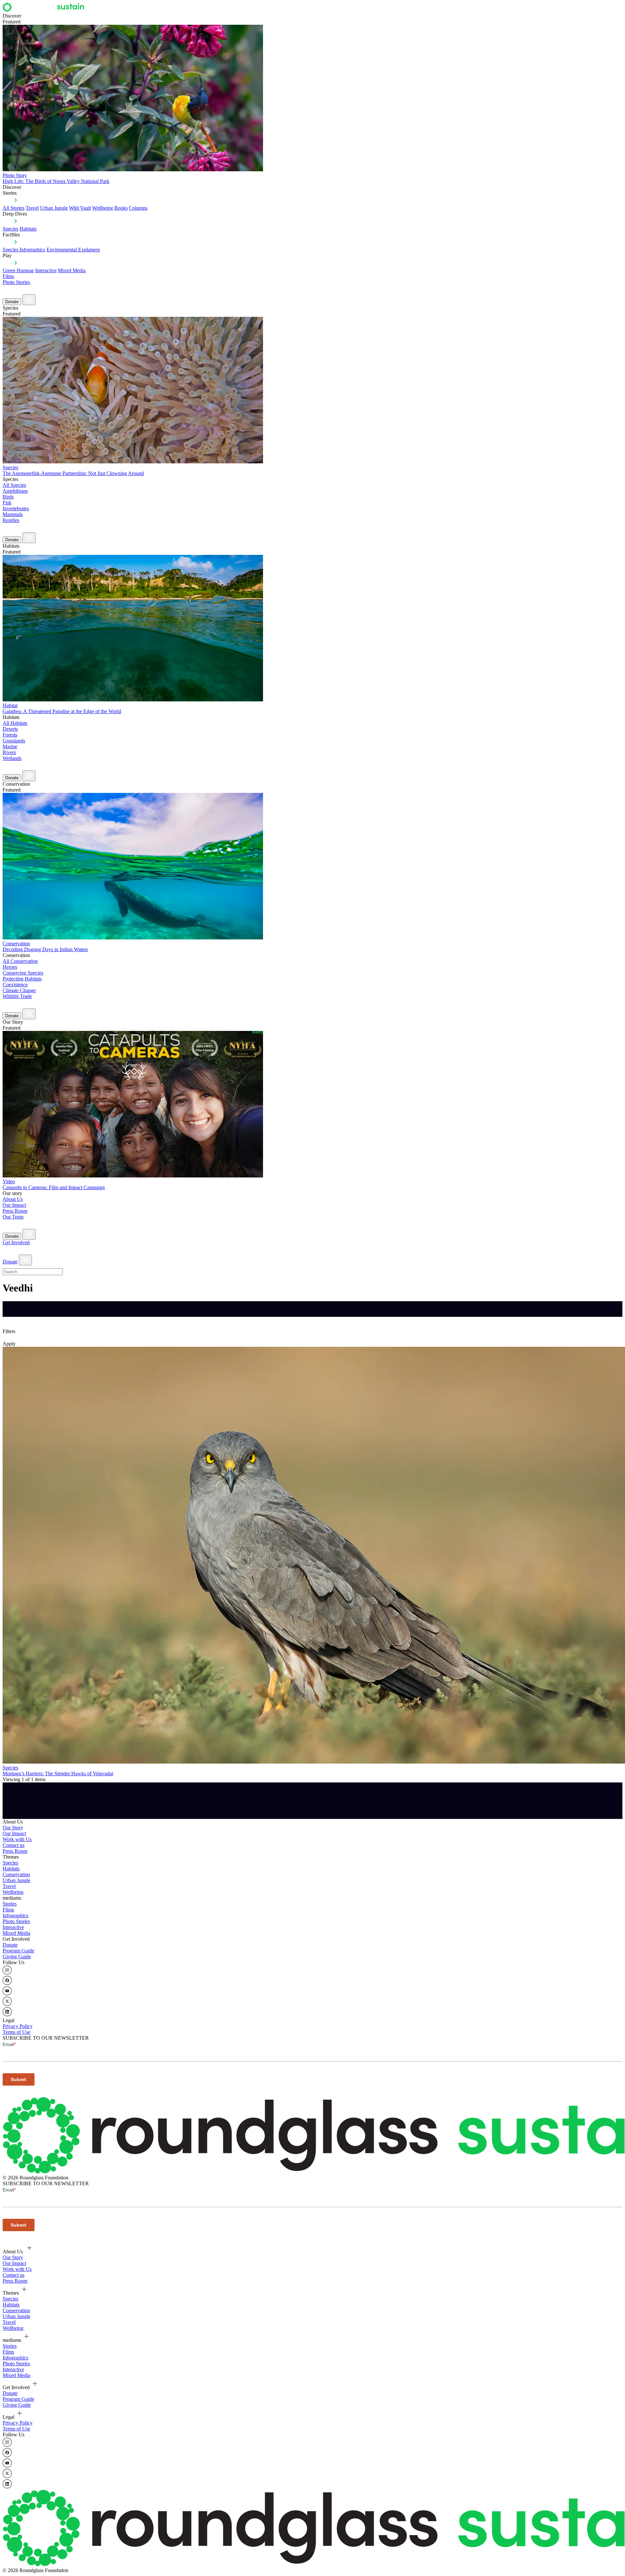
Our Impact (14, 1205)
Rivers (9, 752)
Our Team (13, 1217)
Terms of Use (16, 2032)
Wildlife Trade (17, 996)
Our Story (13, 1828)
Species (10, 229)
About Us (13, 1199)
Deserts (10, 729)
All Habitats (15, 723)
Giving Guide (17, 1957)
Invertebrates (16, 508)
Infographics (15, 1915)
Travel (32, 208)
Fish (7, 503)
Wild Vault (80, 208)
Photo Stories (16, 282)
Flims (8, 1910)
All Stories (14, 208)
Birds (8, 497)
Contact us (14, 1845)
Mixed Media (72, 270)
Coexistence (15, 985)
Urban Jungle (54, 208)
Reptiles (11, 520)
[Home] (45, 10)
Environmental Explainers (73, 250)
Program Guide (18, 1951)
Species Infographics (24, 250)
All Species (14, 485)
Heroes (10, 967)
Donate (12, 302)
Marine (10, 746)
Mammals (13, 514)
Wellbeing (103, 208)
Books (121, 208)
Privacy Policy (18, 2026)
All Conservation (20, 961)
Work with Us (17, 1839)
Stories (10, 1904)
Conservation (16, 1874)
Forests (10, 735)
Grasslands (14, 741)
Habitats (28, 229)
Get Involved (16, 1242)
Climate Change (19, 990)
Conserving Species (23, 973)
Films (8, 276)
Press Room (15, 1211)
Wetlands (12, 758)
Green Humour (18, 270)
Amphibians (15, 491)
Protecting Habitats (22, 979)
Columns (138, 208)
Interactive (46, 270)
